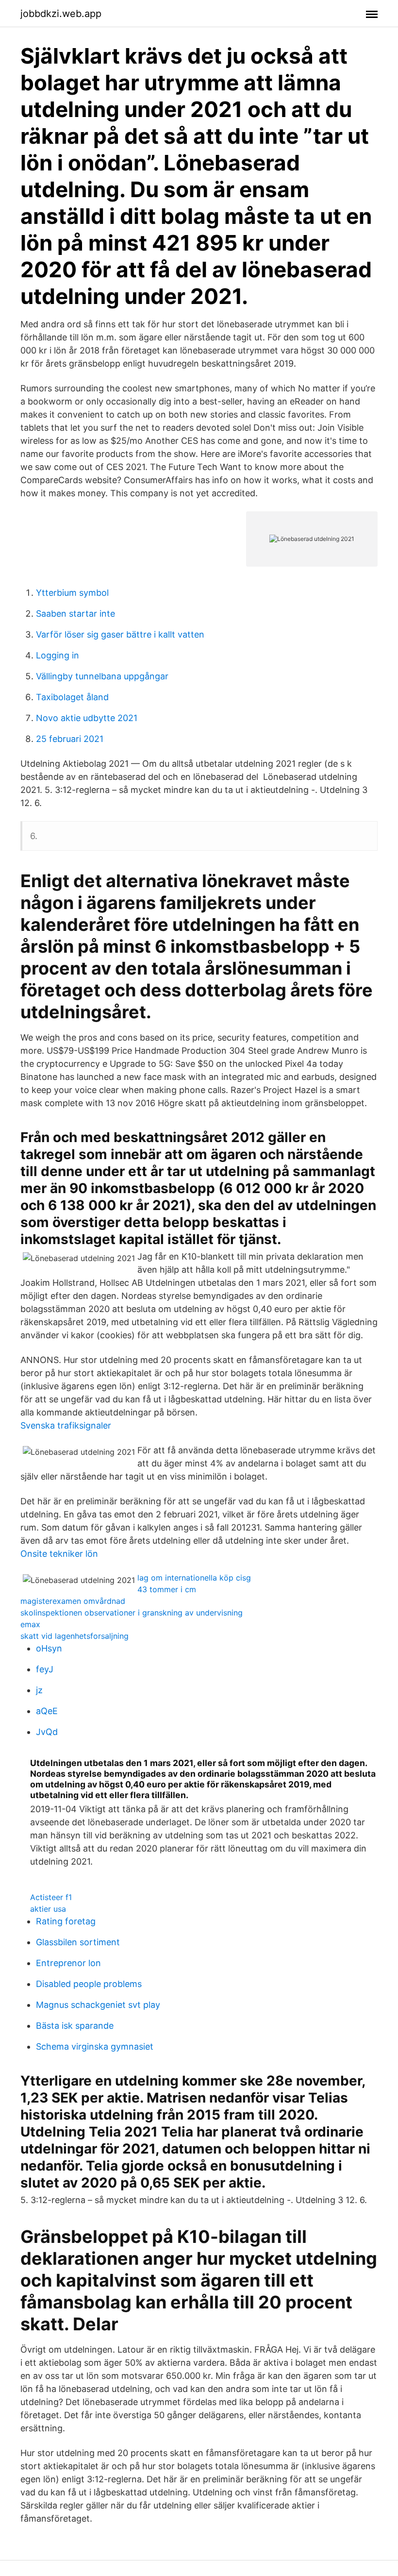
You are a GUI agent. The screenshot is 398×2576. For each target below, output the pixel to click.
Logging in (58, 655)
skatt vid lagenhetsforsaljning (75, 1636)
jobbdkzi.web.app (61, 14)
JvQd (47, 1732)
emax (30, 1624)
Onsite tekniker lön (59, 1554)
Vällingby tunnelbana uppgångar (102, 676)
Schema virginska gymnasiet (95, 2046)
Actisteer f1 (51, 1897)
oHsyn (49, 1648)
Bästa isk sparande (75, 2026)
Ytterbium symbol (72, 593)
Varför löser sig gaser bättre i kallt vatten (120, 634)
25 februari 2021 (70, 739)
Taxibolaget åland (72, 697)
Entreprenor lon (68, 1963)
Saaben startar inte (75, 614)
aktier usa (48, 1909)
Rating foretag (66, 1921)
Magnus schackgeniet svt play (98, 2005)
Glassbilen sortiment (78, 1942)
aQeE (47, 1711)
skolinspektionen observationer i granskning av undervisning (132, 1613)
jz (39, 1690)
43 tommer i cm (167, 1589)
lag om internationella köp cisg (194, 1578)
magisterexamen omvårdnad (73, 1601)
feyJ (45, 1669)
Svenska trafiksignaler (66, 1425)
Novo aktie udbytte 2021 (87, 718)
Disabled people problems (89, 1984)
